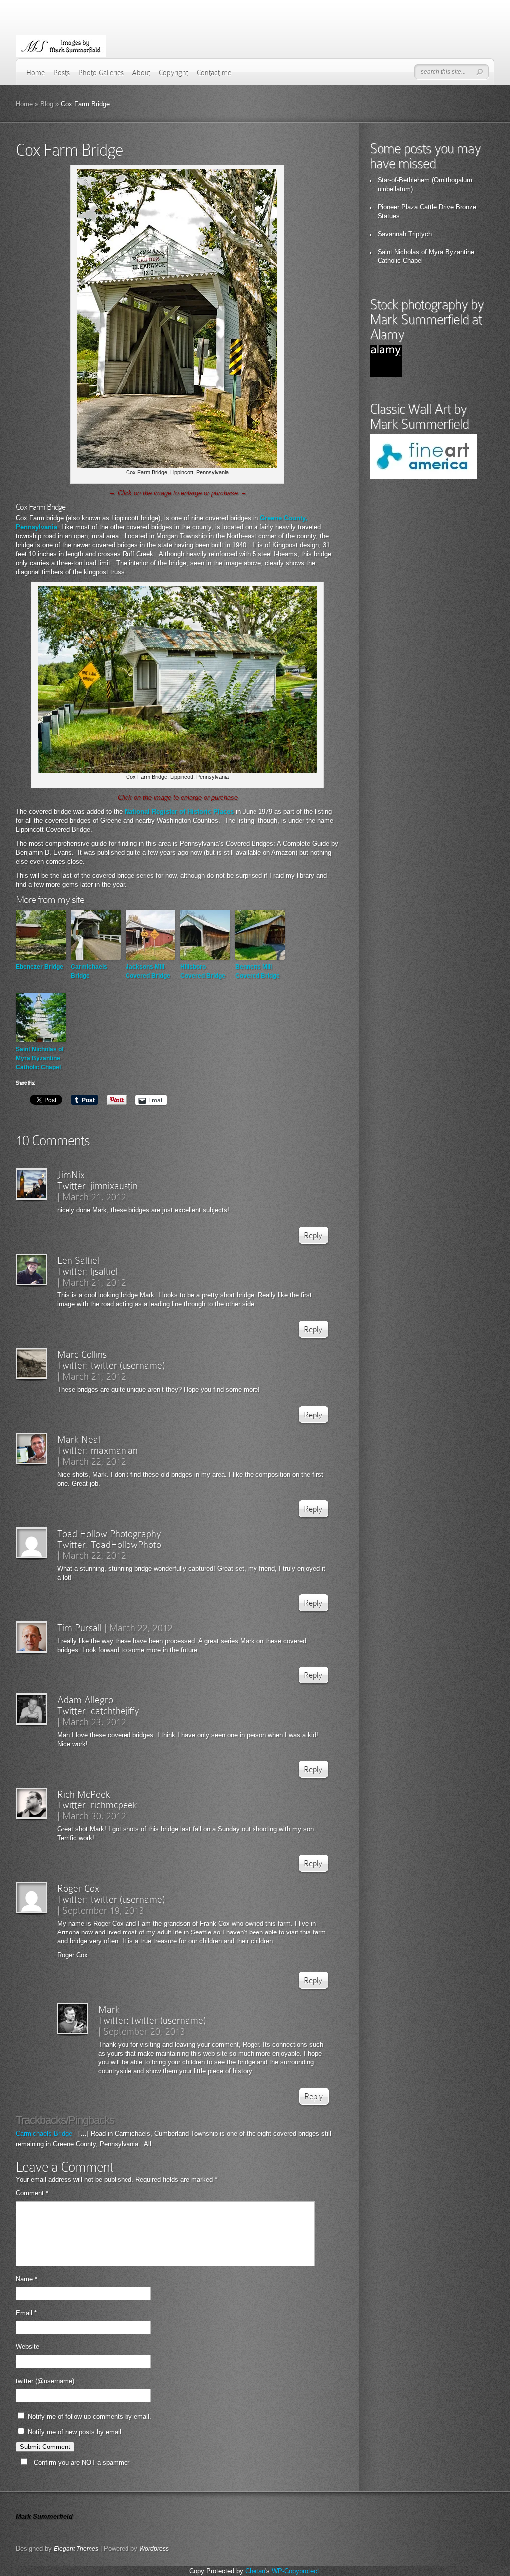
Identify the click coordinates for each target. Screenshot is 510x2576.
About (141, 73)
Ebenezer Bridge (40, 967)
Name (27, 2279)
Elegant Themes (76, 2549)
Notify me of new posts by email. (75, 2432)
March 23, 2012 (94, 1722)
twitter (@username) (45, 2381)
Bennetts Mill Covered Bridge (257, 971)
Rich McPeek (84, 1794)
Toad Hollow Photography (109, 1534)
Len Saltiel (78, 1260)
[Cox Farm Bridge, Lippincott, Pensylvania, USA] (177, 466)
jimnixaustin (114, 1186)
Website (28, 2347)
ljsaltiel (104, 1271)
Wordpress (154, 2549)
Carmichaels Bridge (89, 971)
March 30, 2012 (94, 1816)
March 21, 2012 (94, 1197)
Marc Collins (82, 1354)
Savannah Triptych (405, 234)
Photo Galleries (101, 73)
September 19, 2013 (103, 1910)
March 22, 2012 (94, 1461)
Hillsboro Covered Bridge (203, 971)
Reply (313, 1235)
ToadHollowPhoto (126, 1545)
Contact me (214, 73)
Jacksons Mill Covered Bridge (148, 971)
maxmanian (114, 1450)
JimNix (71, 1175)
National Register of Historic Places (179, 812)
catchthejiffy (115, 1711)
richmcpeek (114, 1805)
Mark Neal (79, 1439)
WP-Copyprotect (296, 2571)
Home (36, 73)
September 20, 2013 (144, 2031)
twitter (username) (128, 1365)
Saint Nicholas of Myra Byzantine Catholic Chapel (40, 1058)
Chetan (255, 2571)
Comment (32, 2193)
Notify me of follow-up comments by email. (90, 2416)
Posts (62, 73)
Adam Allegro (85, 1700)
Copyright (174, 73)
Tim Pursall (79, 1628)
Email (26, 2313)
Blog (47, 104)
